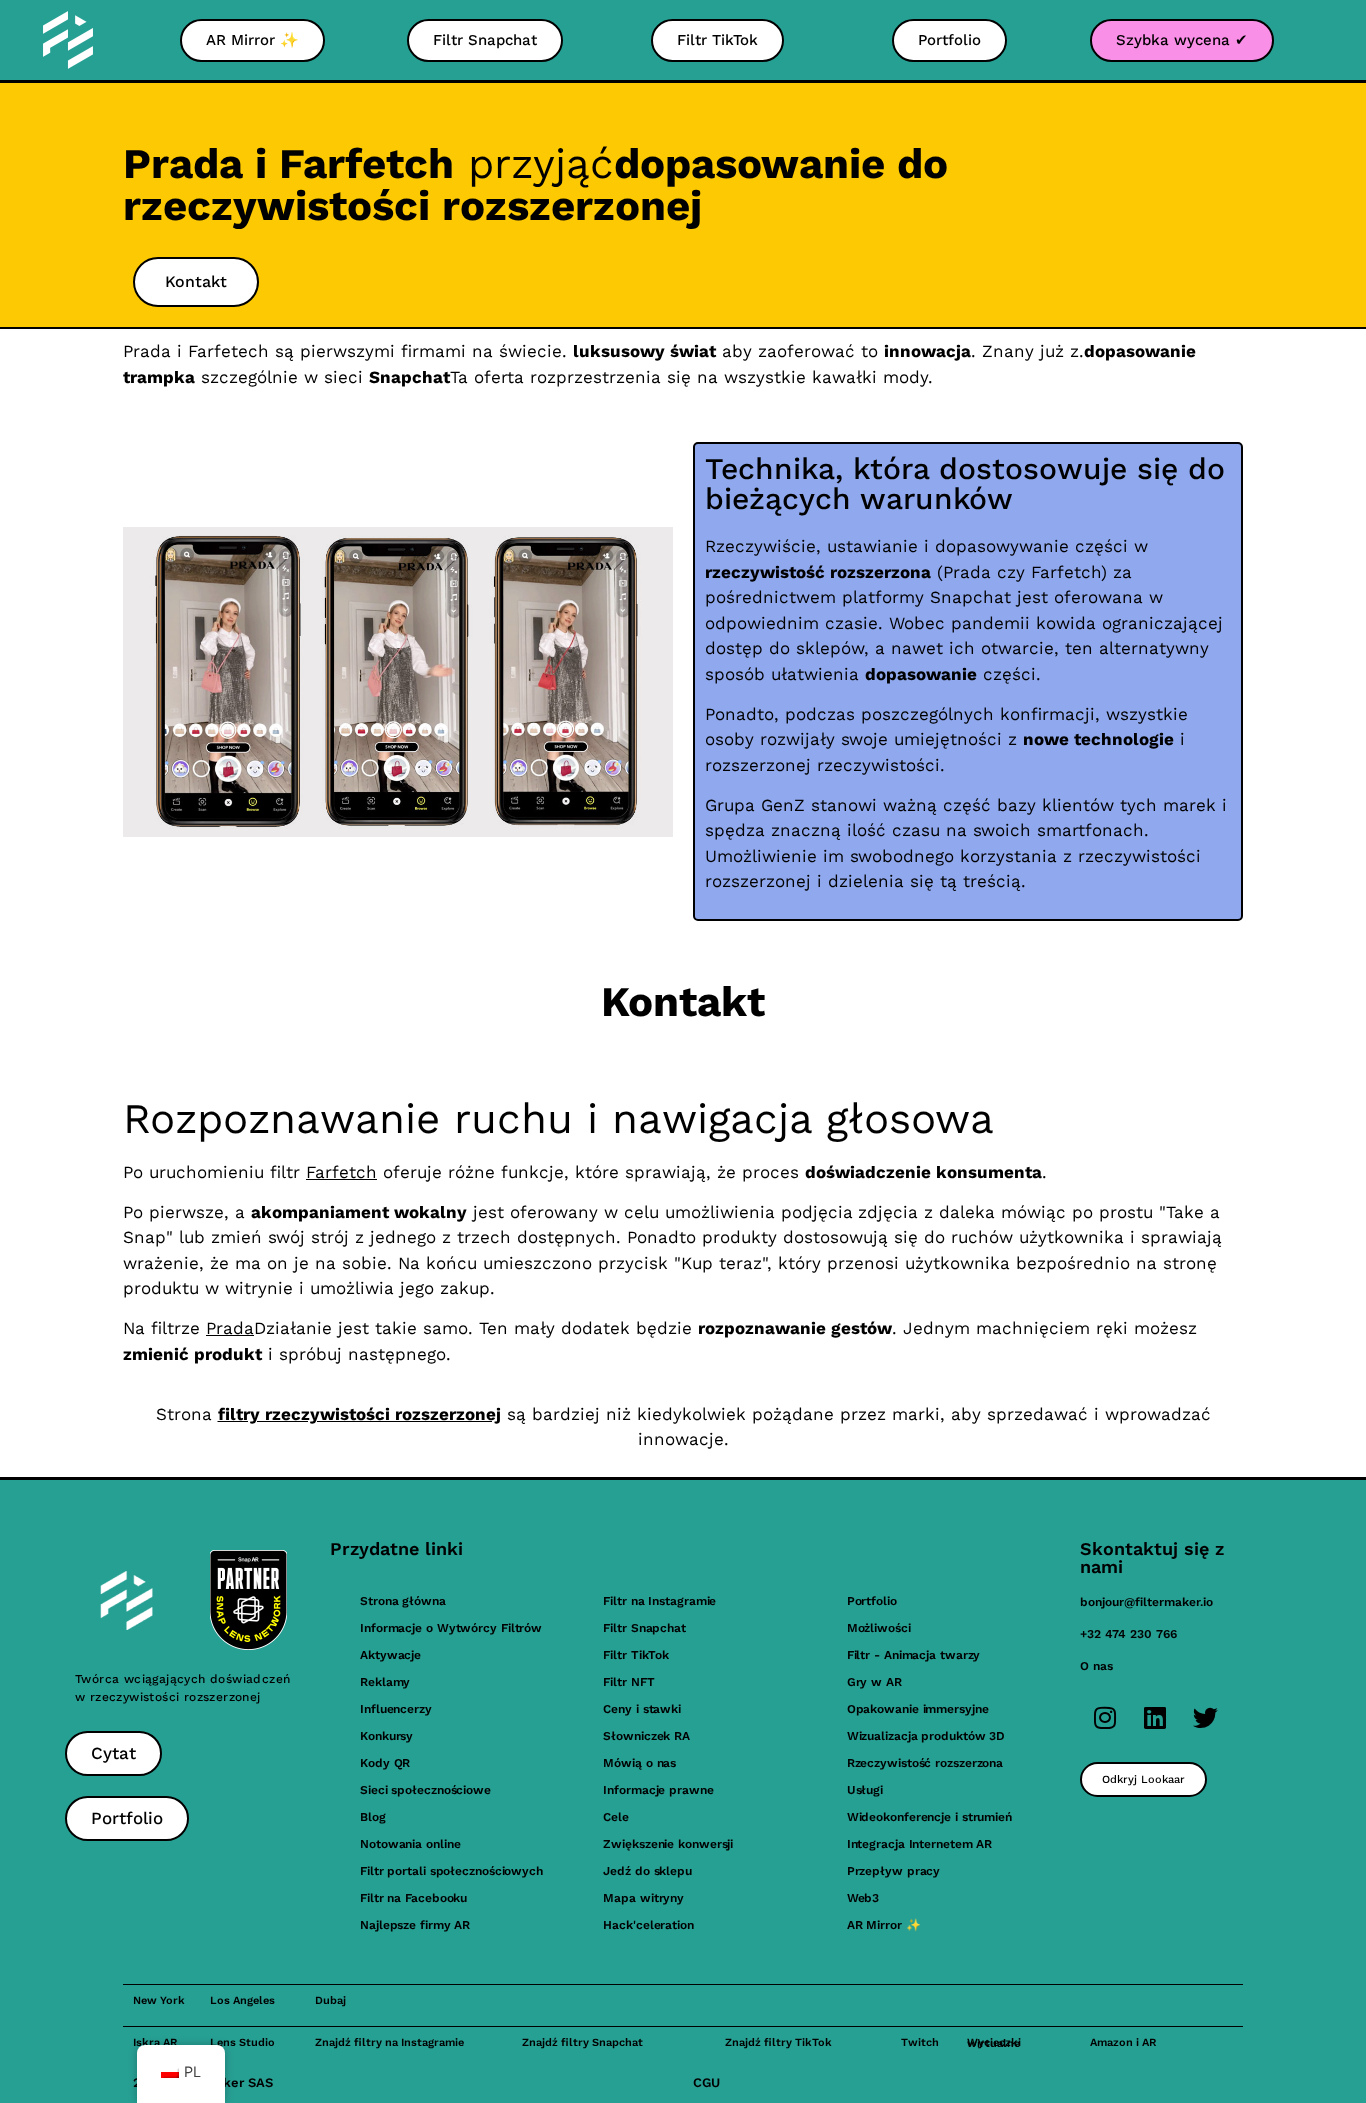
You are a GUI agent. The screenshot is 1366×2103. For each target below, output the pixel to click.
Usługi (865, 1790)
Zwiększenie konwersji (668, 1844)
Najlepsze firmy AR (415, 1925)
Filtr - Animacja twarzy (914, 1655)
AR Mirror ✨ (884, 1925)
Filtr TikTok (636, 1655)
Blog (373, 1817)
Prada (230, 1328)
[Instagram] (1105, 1717)
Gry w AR (874, 1682)
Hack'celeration (648, 1925)
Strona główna (403, 1601)
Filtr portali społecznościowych (451, 1871)
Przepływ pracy (894, 1871)
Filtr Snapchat (644, 1628)
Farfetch (341, 1172)
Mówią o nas (639, 1763)
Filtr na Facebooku (413, 1898)
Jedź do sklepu (647, 1871)
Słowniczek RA (646, 1736)
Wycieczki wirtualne (994, 2043)
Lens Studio (242, 2042)
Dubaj (330, 2000)
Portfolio (872, 1601)
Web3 (863, 1898)
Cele (616, 1817)
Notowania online (410, 1844)
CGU (706, 2082)
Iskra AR (155, 2042)
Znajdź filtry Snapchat (582, 2042)
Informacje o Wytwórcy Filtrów (451, 1628)
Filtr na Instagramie (659, 1601)
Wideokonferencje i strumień (929, 1817)
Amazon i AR (1123, 2042)
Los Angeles (242, 2000)
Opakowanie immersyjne (918, 1709)
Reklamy (385, 1682)
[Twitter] (1205, 1717)
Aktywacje (390, 1655)
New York (159, 2000)
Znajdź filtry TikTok (778, 2042)
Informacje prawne (658, 1790)
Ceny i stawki (642, 1709)
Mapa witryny (643, 1898)
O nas (1096, 1666)
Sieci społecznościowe (425, 1790)
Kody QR (385, 1763)
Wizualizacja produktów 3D (926, 1736)
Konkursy (386, 1736)
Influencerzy (396, 1709)
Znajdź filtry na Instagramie (389, 2042)
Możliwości (879, 1628)
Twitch (920, 2042)
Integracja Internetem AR (920, 1844)
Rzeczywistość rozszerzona (925, 1763)
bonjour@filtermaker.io (1146, 1602)
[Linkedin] (1155, 1717)
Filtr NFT (628, 1682)
